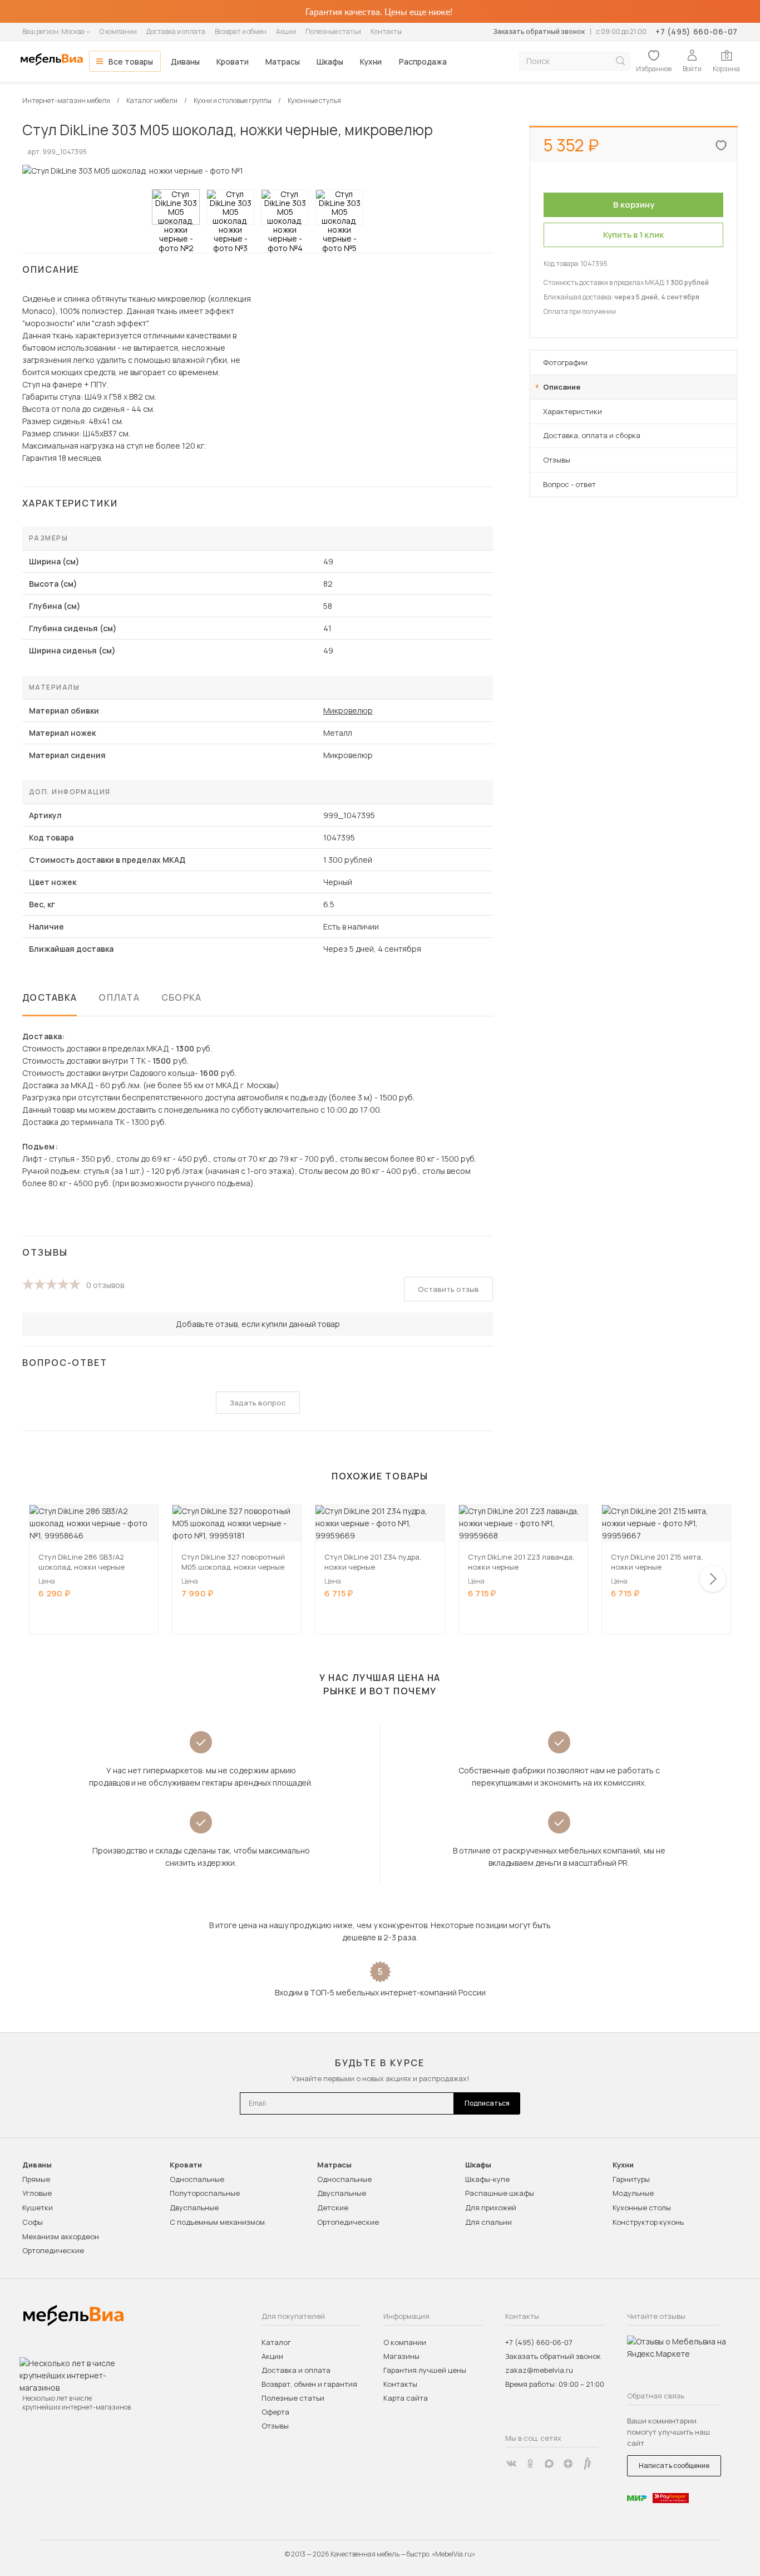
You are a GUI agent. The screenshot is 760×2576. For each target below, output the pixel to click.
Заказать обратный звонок (539, 31)
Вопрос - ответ (569, 484)
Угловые (37, 2193)
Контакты (386, 31)
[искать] (620, 61)
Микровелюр (348, 711)
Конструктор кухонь (648, 2222)
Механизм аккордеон (61, 2236)
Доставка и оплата (176, 31)
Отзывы (557, 460)
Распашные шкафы (500, 2193)
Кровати (233, 62)
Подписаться (487, 2103)
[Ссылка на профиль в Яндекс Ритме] (587, 2464)
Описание (562, 387)
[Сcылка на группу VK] (511, 2464)
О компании (118, 31)
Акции (286, 31)
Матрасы (283, 62)
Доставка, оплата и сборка (592, 435)
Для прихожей (491, 2208)
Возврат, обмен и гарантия (309, 2384)
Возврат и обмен (241, 31)
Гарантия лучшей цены (425, 2370)
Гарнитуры (631, 2179)
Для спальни (488, 2222)
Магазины (401, 2356)
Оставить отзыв (448, 1289)
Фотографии (565, 362)
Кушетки (38, 2208)
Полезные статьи (333, 31)
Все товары (131, 62)
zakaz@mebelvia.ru (539, 2370)
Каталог (276, 2342)
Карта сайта (406, 2398)
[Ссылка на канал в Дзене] (568, 2464)
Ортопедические (53, 2250)
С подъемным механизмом (217, 2222)
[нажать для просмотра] (176, 207)
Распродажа (423, 62)
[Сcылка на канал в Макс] (549, 2464)
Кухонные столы (642, 2208)
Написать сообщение (674, 2466)
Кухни (371, 62)
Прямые (36, 2179)
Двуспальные (194, 2208)
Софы (33, 2222)
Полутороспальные (205, 2193)
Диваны (185, 62)
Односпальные (197, 2179)
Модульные (633, 2193)
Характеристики (573, 411)
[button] (713, 1579)
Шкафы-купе (487, 2179)
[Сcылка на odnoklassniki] (530, 2464)
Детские (333, 2208)
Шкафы (330, 62)
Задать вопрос (258, 1403)
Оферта (275, 2412)
